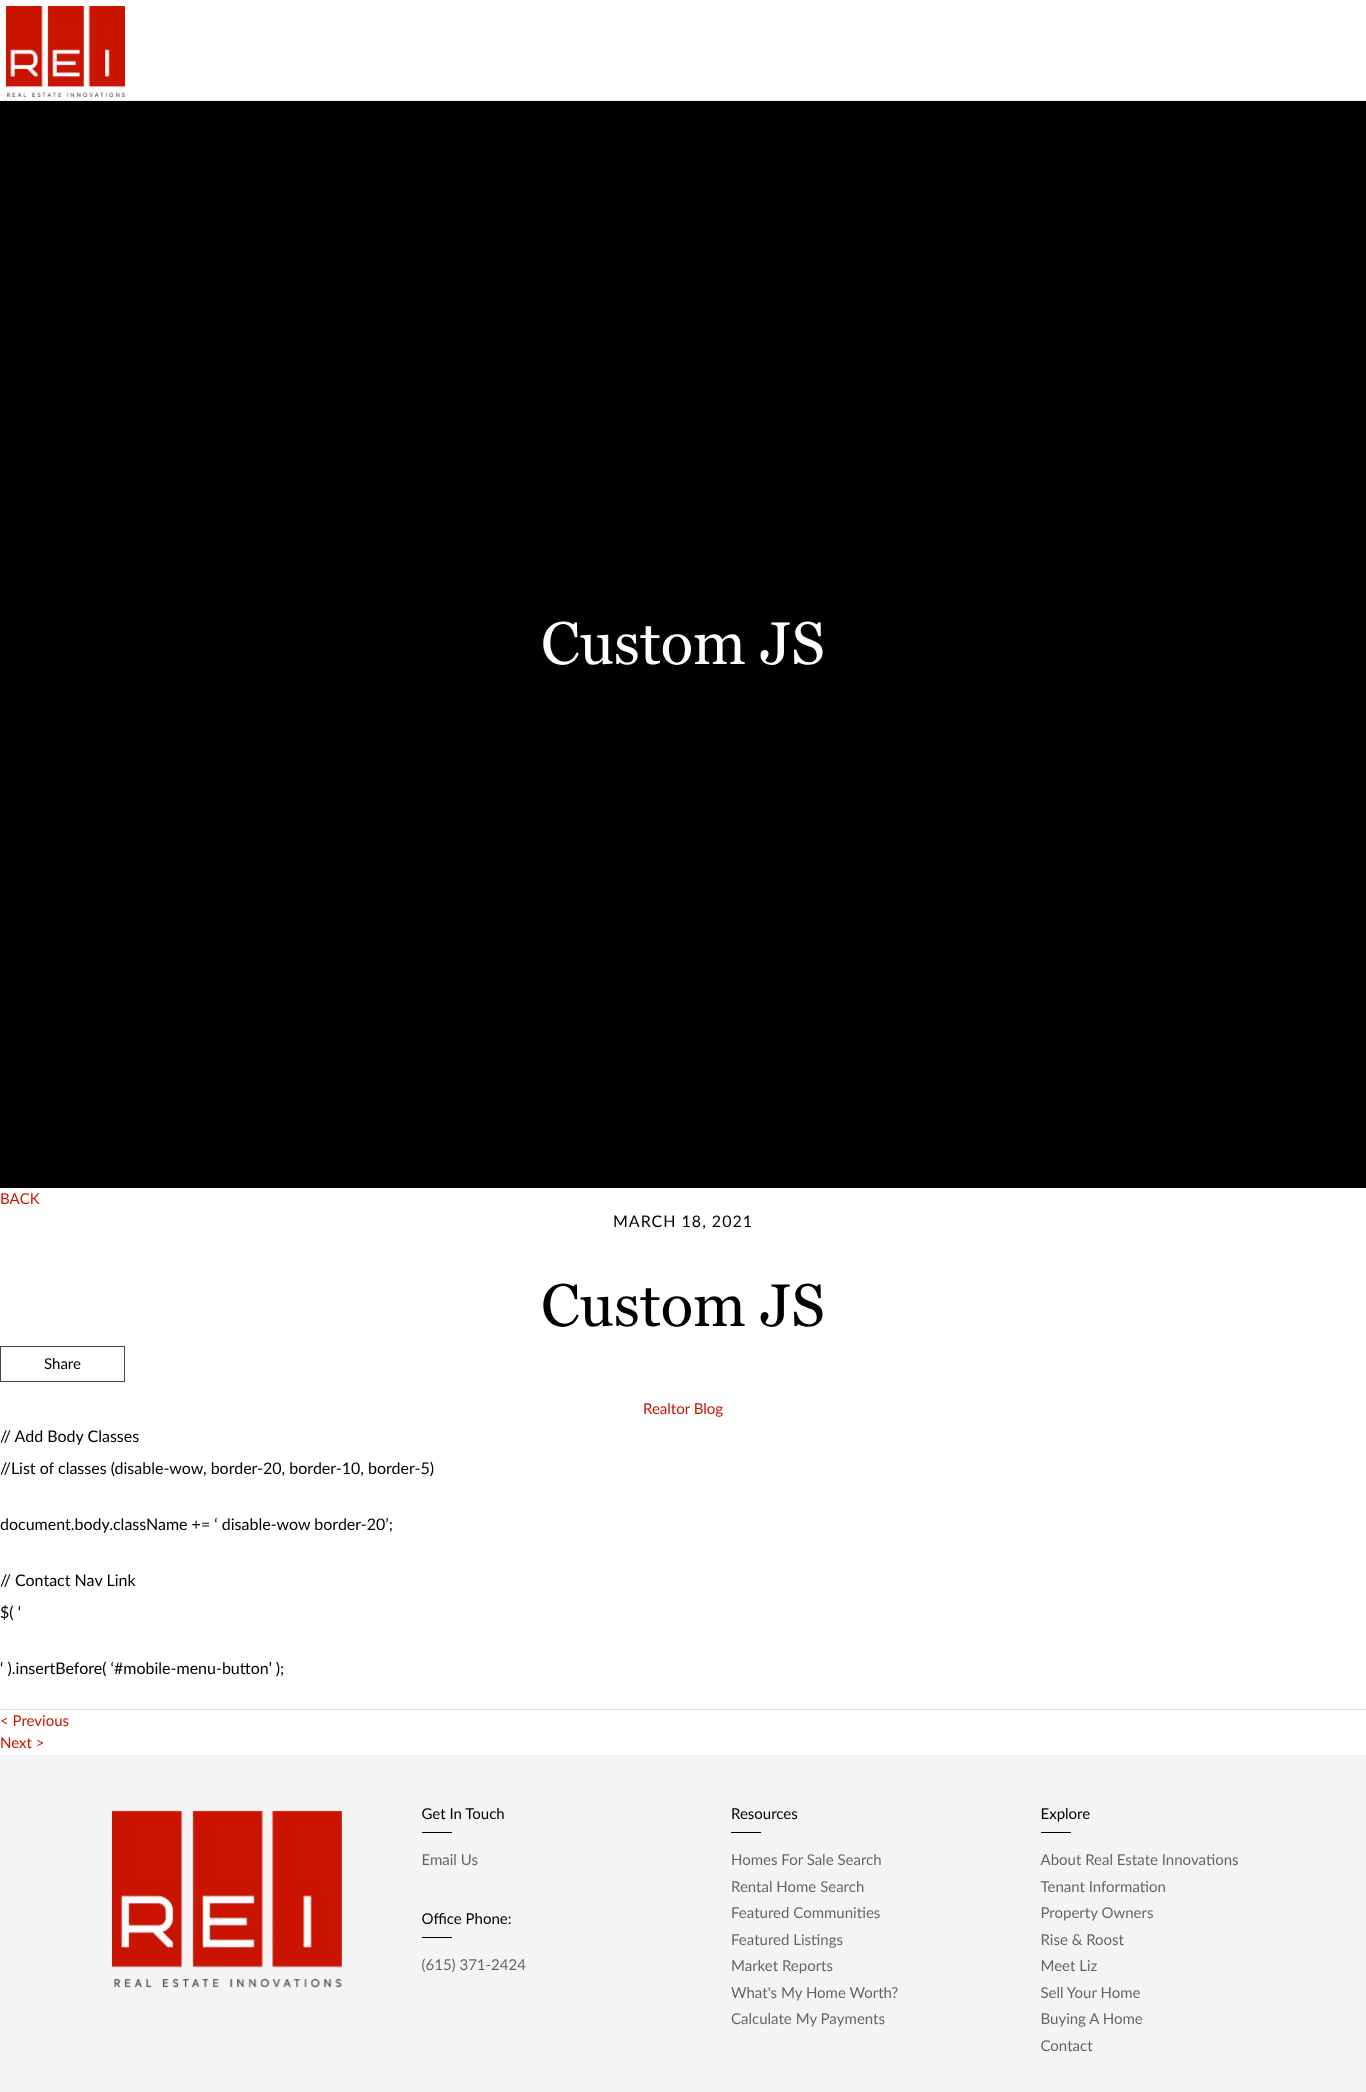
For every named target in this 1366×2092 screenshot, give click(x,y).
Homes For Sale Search (806, 1860)
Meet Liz (1069, 1966)
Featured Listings (787, 1940)
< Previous (34, 1721)
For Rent (762, 50)
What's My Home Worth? (814, 1993)
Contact (1245, 50)
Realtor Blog (683, 1409)
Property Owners (1097, 1913)
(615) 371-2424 (474, 1965)
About (1168, 50)
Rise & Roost (943, 50)
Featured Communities (805, 1913)
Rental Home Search (797, 1887)
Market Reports (1067, 50)
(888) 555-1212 (1209, 1472)
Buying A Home (1092, 2019)
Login (1318, 50)
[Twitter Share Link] (62, 1418)
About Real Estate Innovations (1140, 1860)
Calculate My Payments (808, 2019)
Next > (22, 1743)
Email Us (450, 1860)
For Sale (846, 50)
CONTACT (1077, 1472)
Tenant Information (1103, 1887)
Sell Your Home (1091, 1993)
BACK (20, 1199)
